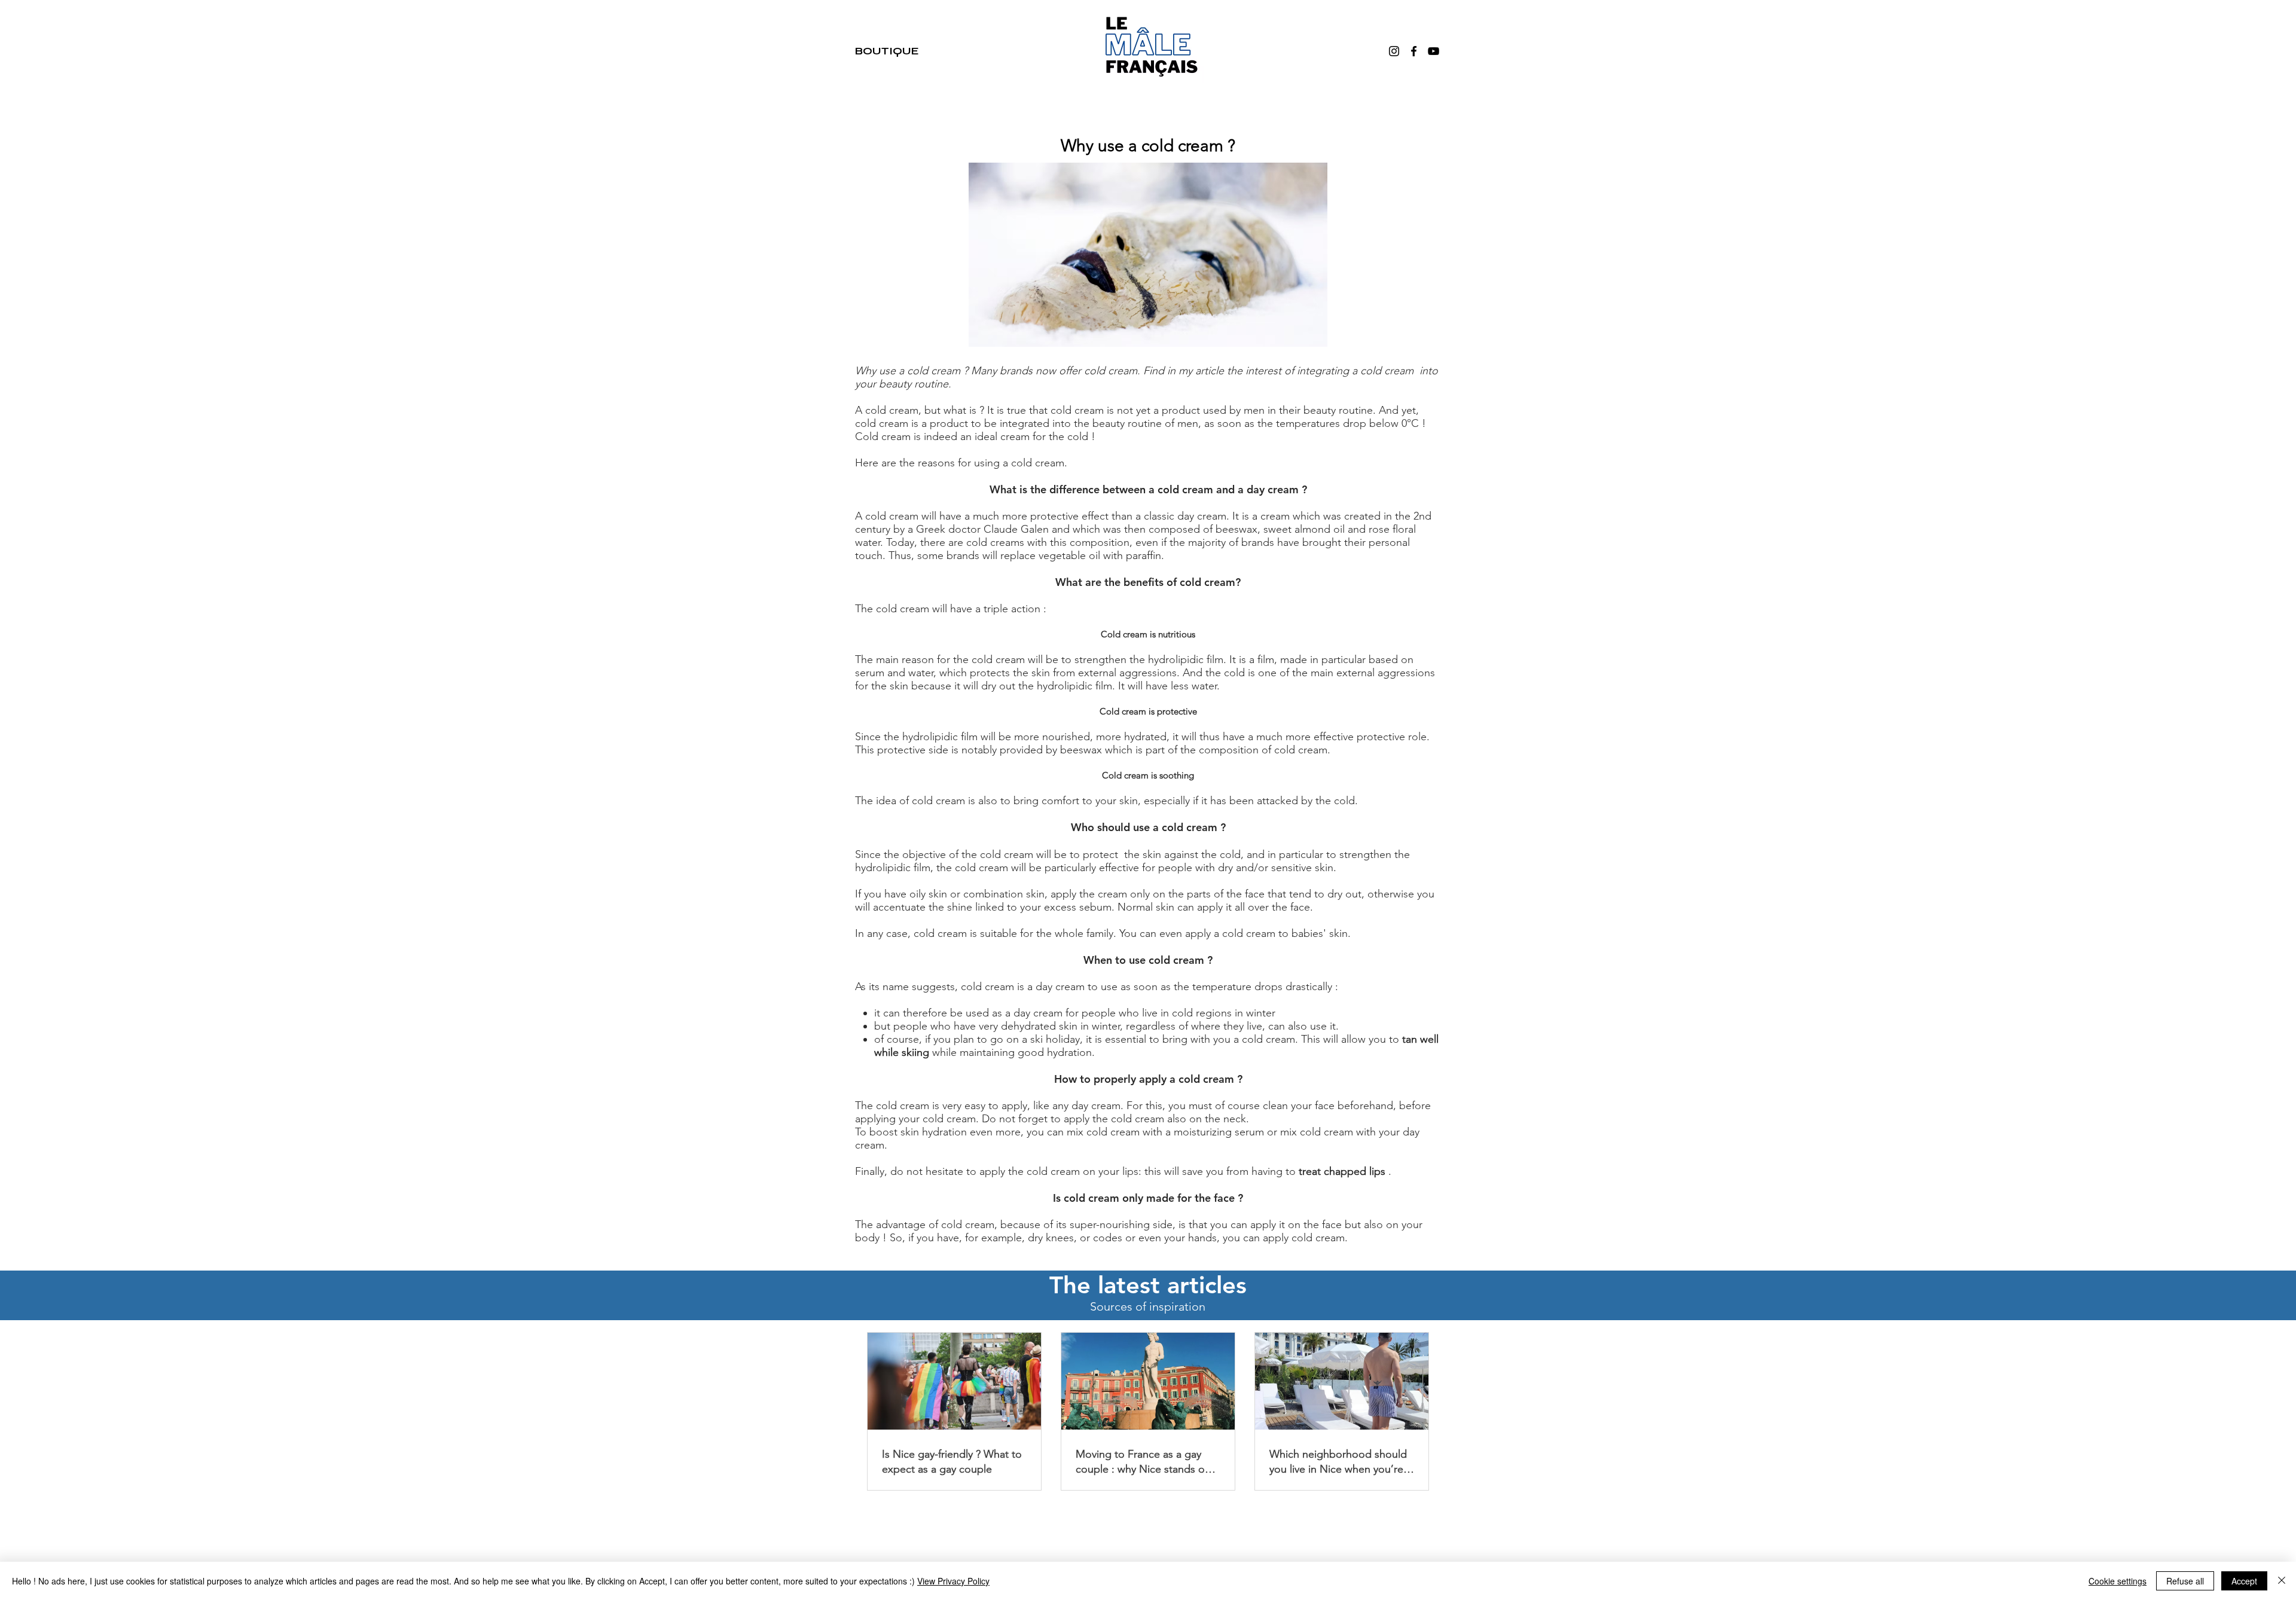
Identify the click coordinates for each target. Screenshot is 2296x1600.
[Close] (2282, 1581)
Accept (2244, 1581)
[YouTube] (1434, 51)
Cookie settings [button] (2118, 1581)
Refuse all (2185, 1581)
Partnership (1028, 1523)
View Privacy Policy (953, 1581)
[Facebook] (1414, 51)
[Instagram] (1394, 51)
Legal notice (1235, 1523)
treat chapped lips (1342, 1171)
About (983, 1523)
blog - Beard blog (1164, 1523)
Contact (1076, 1523)
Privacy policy (1297, 1523)
